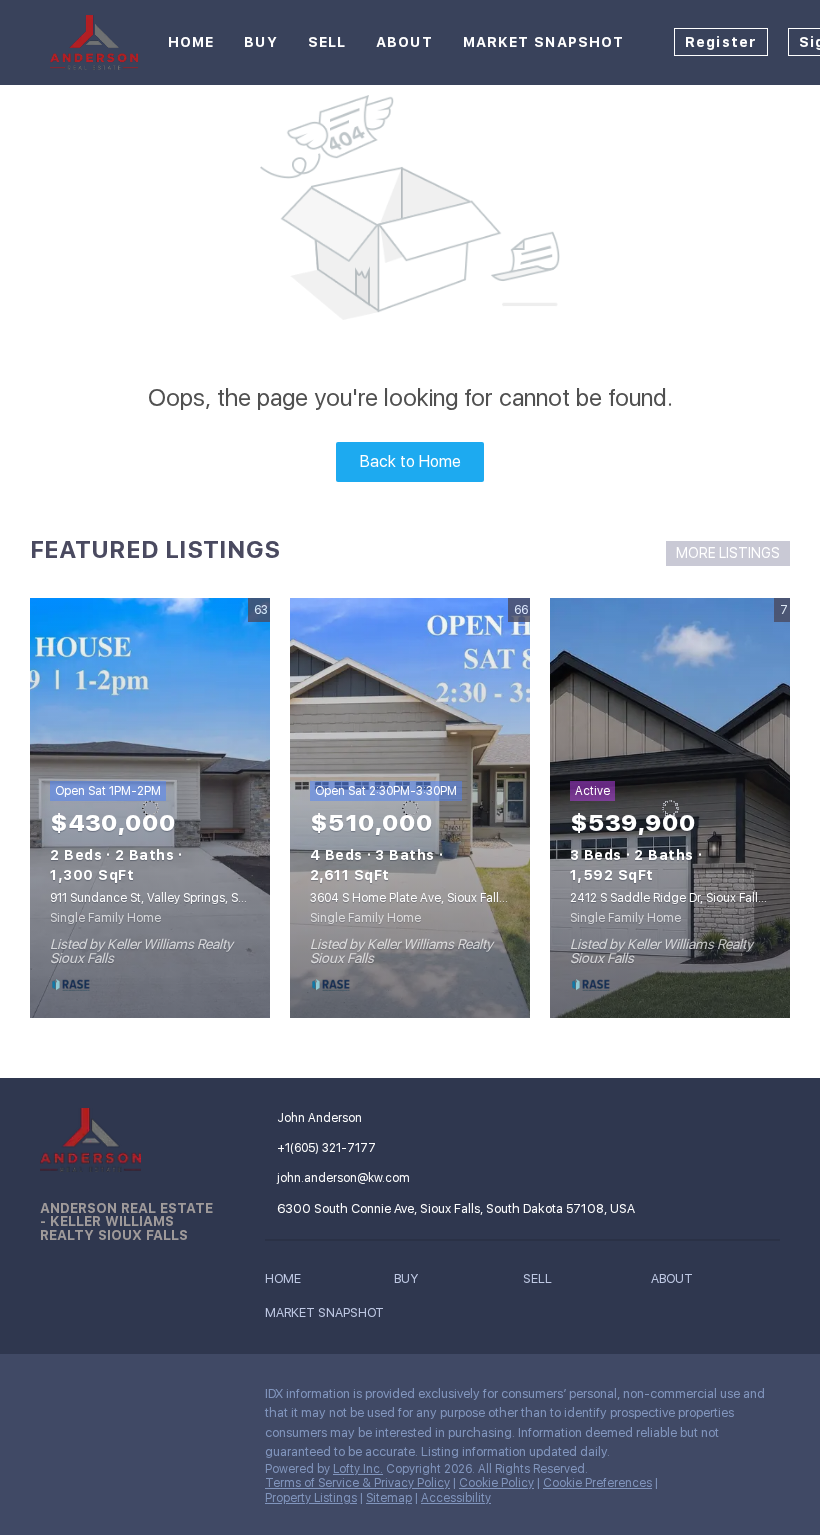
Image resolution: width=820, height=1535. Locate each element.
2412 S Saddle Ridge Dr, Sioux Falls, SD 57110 (695, 898)
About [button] (404, 42)
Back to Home (410, 461)
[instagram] (135, 1399)
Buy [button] (260, 42)
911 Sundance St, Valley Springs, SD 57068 (167, 898)
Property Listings (311, 1498)
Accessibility (456, 1498)
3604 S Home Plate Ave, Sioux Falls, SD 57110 (435, 898)
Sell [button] (327, 42)
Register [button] (721, 42)
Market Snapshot (544, 42)
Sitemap (389, 1498)
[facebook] (55, 1399)
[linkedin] (95, 1399)
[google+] (175, 1399)
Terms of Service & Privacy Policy (357, 1483)
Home (191, 42)
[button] (288, 1282)
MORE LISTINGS (728, 553)
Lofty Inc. (358, 1469)
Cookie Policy (496, 1483)
